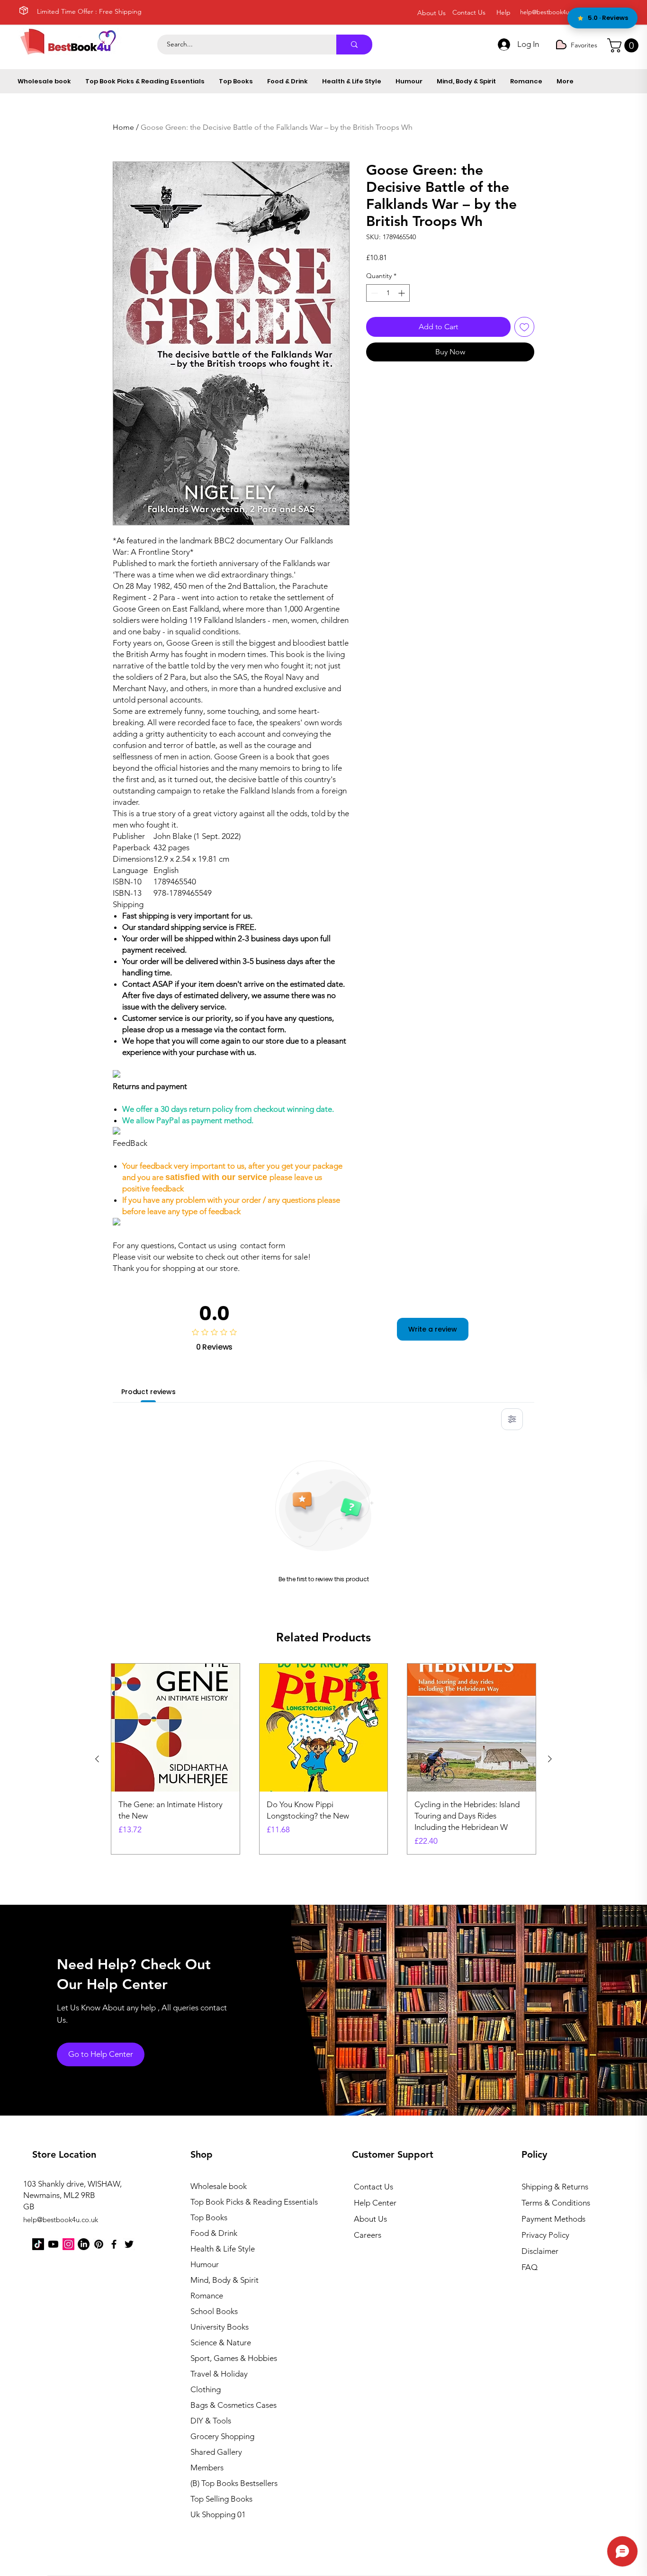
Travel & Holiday (219, 2374)
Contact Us (373, 2187)
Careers (368, 2235)
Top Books (209, 2217)
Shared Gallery (216, 2452)
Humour (205, 2264)
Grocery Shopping (222, 2436)
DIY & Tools (211, 2421)
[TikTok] (38, 2244)
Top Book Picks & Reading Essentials (242, 2202)
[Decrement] (373, 293)
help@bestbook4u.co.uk (553, 12)
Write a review (433, 1329)
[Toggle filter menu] (512, 1419)
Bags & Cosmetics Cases (234, 2405)
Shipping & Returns (555, 2187)
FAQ (530, 2267)
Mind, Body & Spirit (225, 2280)
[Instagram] (68, 2244)
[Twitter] (129, 2244)
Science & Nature (221, 2342)
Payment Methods (554, 2219)
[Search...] (354, 45)
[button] (625, 45)
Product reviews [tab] (148, 1392)
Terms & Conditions (556, 2203)
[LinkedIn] (84, 2244)
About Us (370, 2219)
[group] (323, 1759)
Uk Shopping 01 (218, 2514)
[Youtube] (53, 2244)
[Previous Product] (97, 1759)
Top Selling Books (221, 2499)
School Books (214, 2311)
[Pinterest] (99, 2244)
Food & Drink (214, 2233)
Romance (207, 2296)
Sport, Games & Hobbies (234, 2358)
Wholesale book (219, 2186)
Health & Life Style (223, 2249)
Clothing (206, 2389)
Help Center (375, 2203)
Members (207, 2468)
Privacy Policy (545, 2235)
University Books (220, 2327)
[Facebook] (114, 2244)
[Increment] (402, 293)
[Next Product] (550, 1759)
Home (123, 127)
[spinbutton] (388, 293)
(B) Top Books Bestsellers (234, 2483)
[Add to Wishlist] (524, 327)
